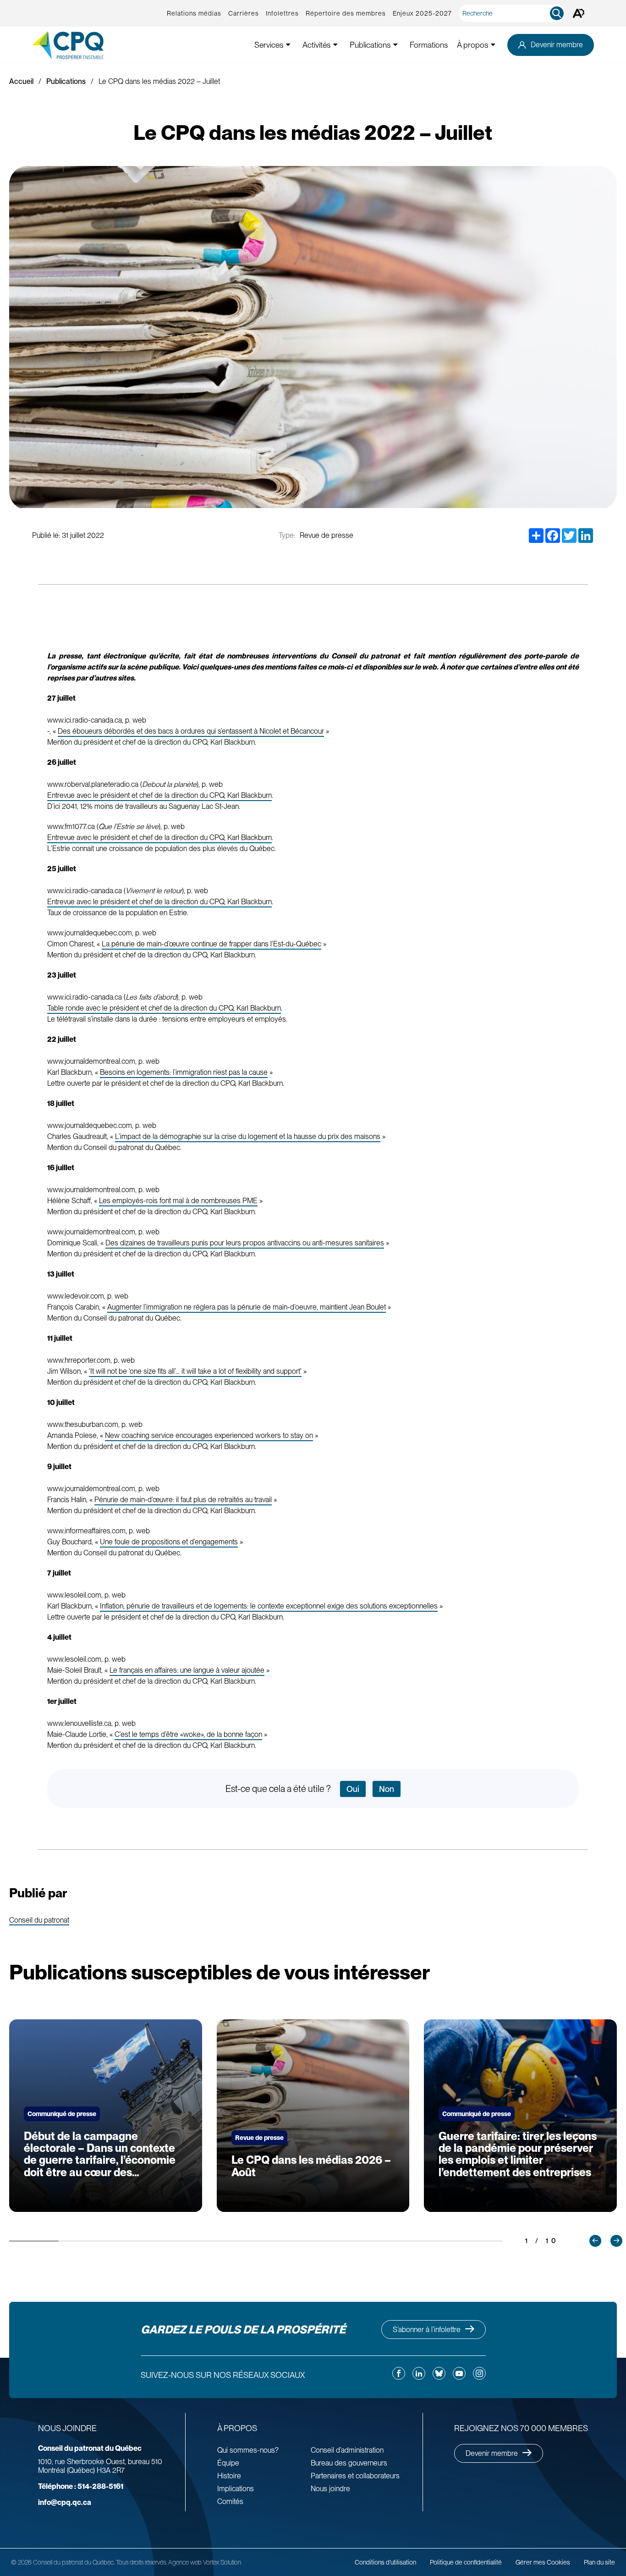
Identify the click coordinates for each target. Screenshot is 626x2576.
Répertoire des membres (346, 13)
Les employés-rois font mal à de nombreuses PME (178, 1201)
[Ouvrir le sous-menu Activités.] (335, 45)
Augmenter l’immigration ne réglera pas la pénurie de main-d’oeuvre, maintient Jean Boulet (247, 1307)
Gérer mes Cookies (543, 2562)
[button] (595, 2241)
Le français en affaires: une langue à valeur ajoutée (187, 1670)
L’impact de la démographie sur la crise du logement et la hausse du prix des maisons (248, 1136)
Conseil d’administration (347, 2450)
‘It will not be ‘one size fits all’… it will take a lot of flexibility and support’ (195, 1371)
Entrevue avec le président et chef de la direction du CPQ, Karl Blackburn (159, 795)
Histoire (229, 2476)
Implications (236, 2489)
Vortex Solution (222, 2562)
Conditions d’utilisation (385, 2562)
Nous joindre (330, 2489)
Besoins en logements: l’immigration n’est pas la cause (184, 1072)
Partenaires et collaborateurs (355, 2476)
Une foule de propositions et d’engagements (169, 1542)
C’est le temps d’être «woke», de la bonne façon (188, 1734)
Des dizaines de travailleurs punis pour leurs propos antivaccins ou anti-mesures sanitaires (245, 1243)
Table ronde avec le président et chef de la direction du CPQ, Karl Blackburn (164, 1008)
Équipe (228, 2463)
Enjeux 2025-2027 (422, 13)
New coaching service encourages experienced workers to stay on (209, 1435)
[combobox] (514, 13)
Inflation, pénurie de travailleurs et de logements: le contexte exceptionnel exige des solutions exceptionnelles (269, 1606)
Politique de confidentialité (466, 2562)
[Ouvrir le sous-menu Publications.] (395, 45)
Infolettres (282, 13)
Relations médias (194, 13)
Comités (230, 2501)
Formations (429, 45)
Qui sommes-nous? (248, 2450)
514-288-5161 (81, 2486)
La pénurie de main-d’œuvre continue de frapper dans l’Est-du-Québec (211, 944)
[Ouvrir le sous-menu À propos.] (493, 45)
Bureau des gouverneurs (349, 2463)
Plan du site (599, 2562)
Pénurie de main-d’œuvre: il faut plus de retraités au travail (183, 1500)
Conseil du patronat (39, 1921)
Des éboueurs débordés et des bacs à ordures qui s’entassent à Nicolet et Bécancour (191, 731)
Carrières (244, 13)
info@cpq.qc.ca (65, 2502)
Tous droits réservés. (141, 2562)
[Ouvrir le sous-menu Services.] (288, 45)
